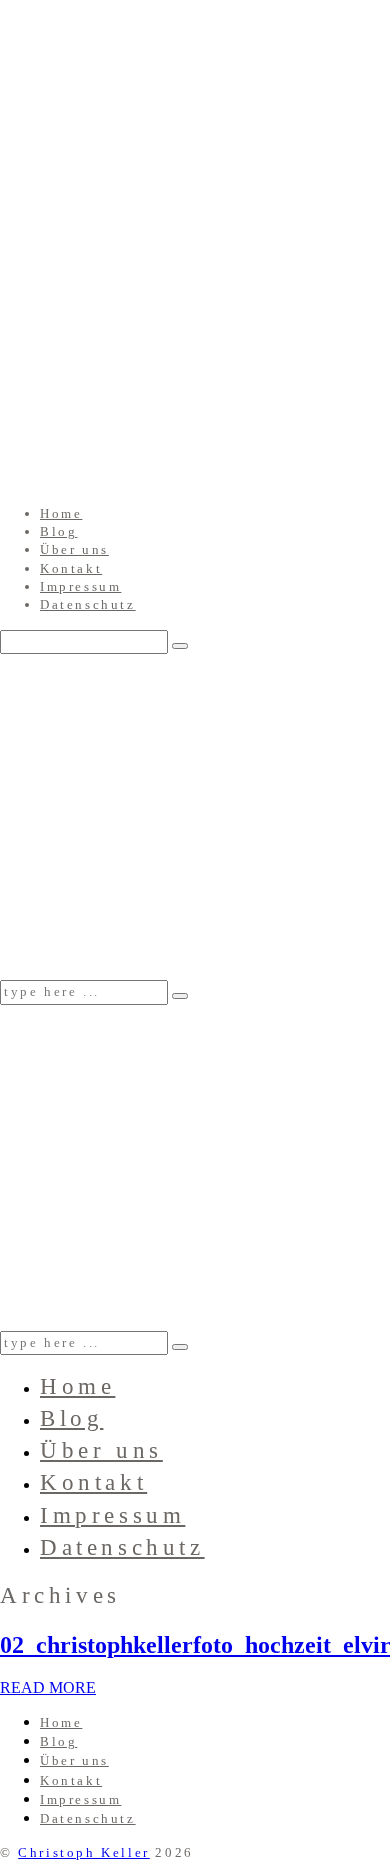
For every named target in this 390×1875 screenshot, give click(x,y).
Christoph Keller (84, 1852)
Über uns (74, 549)
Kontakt (71, 568)
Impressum (80, 586)
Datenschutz (88, 604)
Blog (58, 531)
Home (61, 513)
